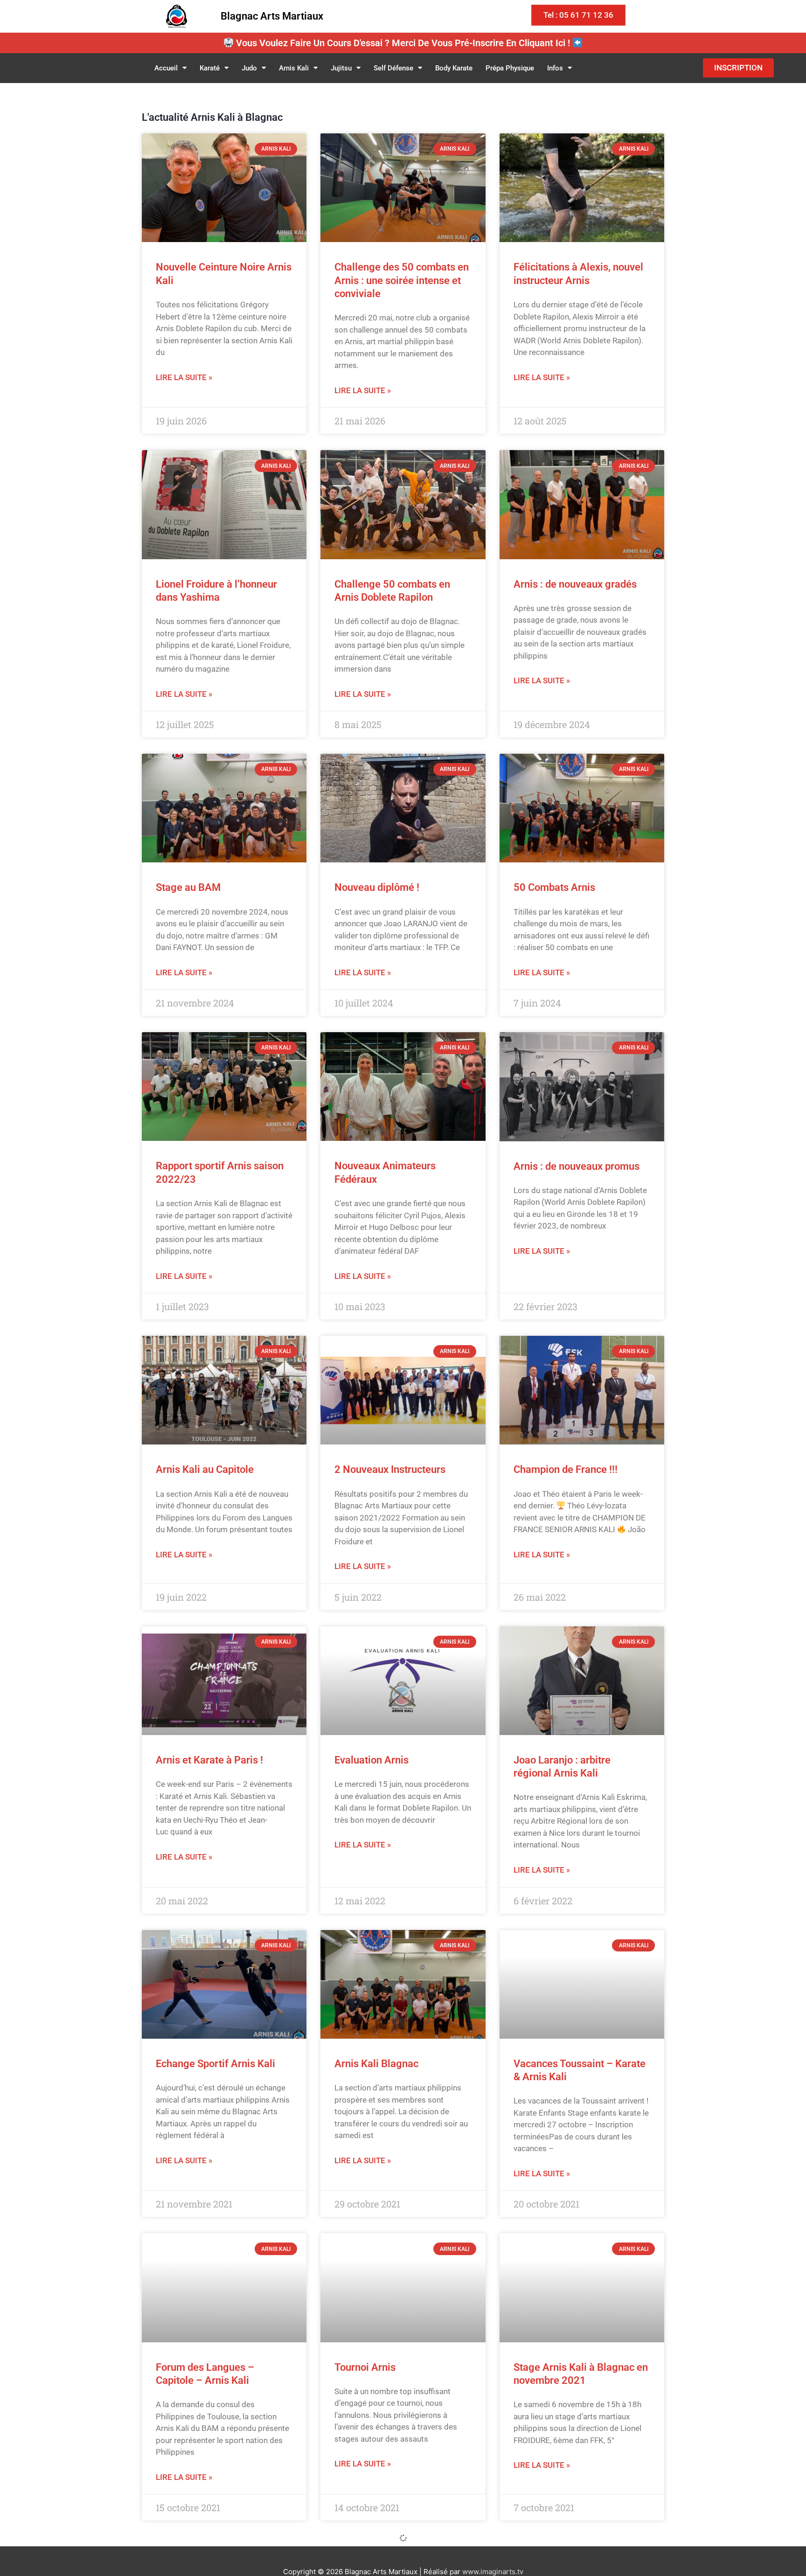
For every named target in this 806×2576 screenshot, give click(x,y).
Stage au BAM (188, 887)
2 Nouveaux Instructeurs (390, 1469)
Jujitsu (341, 68)
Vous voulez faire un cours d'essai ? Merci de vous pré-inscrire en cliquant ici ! (403, 43)
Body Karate (454, 68)
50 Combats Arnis (554, 887)
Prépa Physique (510, 68)
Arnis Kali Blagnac (376, 2064)
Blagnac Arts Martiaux (272, 16)
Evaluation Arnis (372, 1760)
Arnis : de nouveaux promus (577, 1166)
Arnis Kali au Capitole (205, 1469)
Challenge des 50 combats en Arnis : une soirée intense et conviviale (402, 280)
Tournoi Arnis (365, 2367)
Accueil (166, 68)
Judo (249, 68)
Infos (555, 68)
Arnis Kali (294, 68)
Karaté (210, 68)
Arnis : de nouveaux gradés (575, 584)
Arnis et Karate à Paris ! (209, 1760)
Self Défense (393, 68)
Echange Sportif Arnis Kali (215, 2064)
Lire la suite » (184, 377)
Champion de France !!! (566, 1469)
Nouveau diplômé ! (377, 887)
